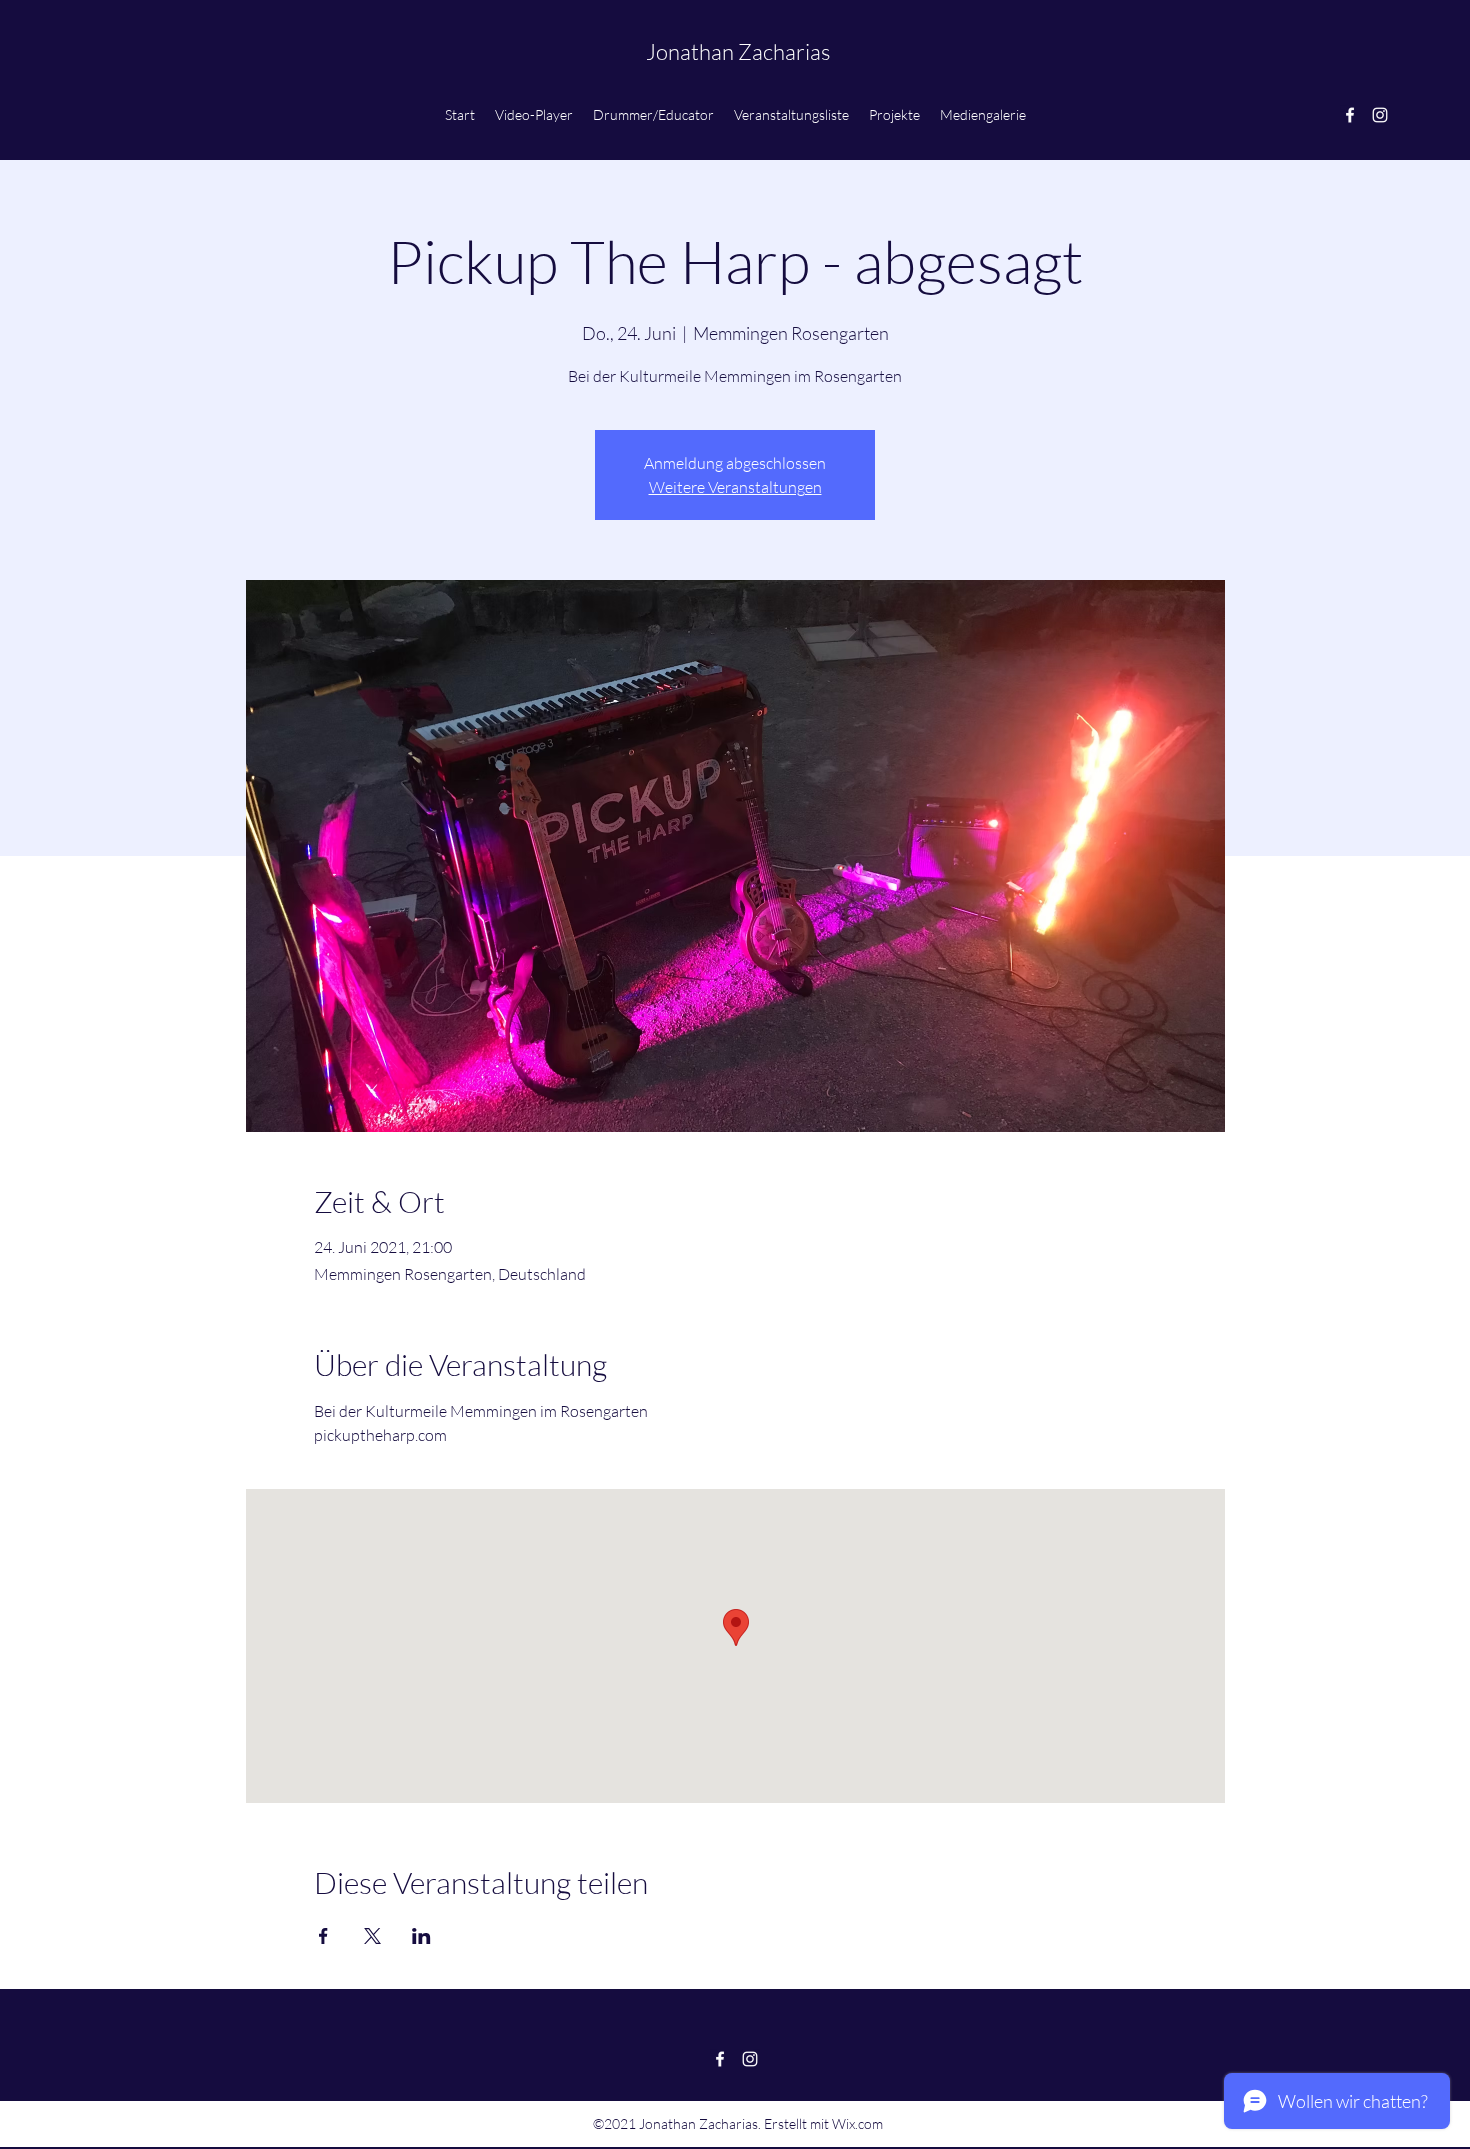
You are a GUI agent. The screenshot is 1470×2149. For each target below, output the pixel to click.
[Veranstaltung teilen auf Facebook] (323, 1936)
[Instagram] (1380, 115)
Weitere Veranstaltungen (735, 487)
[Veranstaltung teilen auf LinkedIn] (421, 1936)
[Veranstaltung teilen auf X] (372, 1936)
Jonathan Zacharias (738, 51)
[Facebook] (1350, 115)
